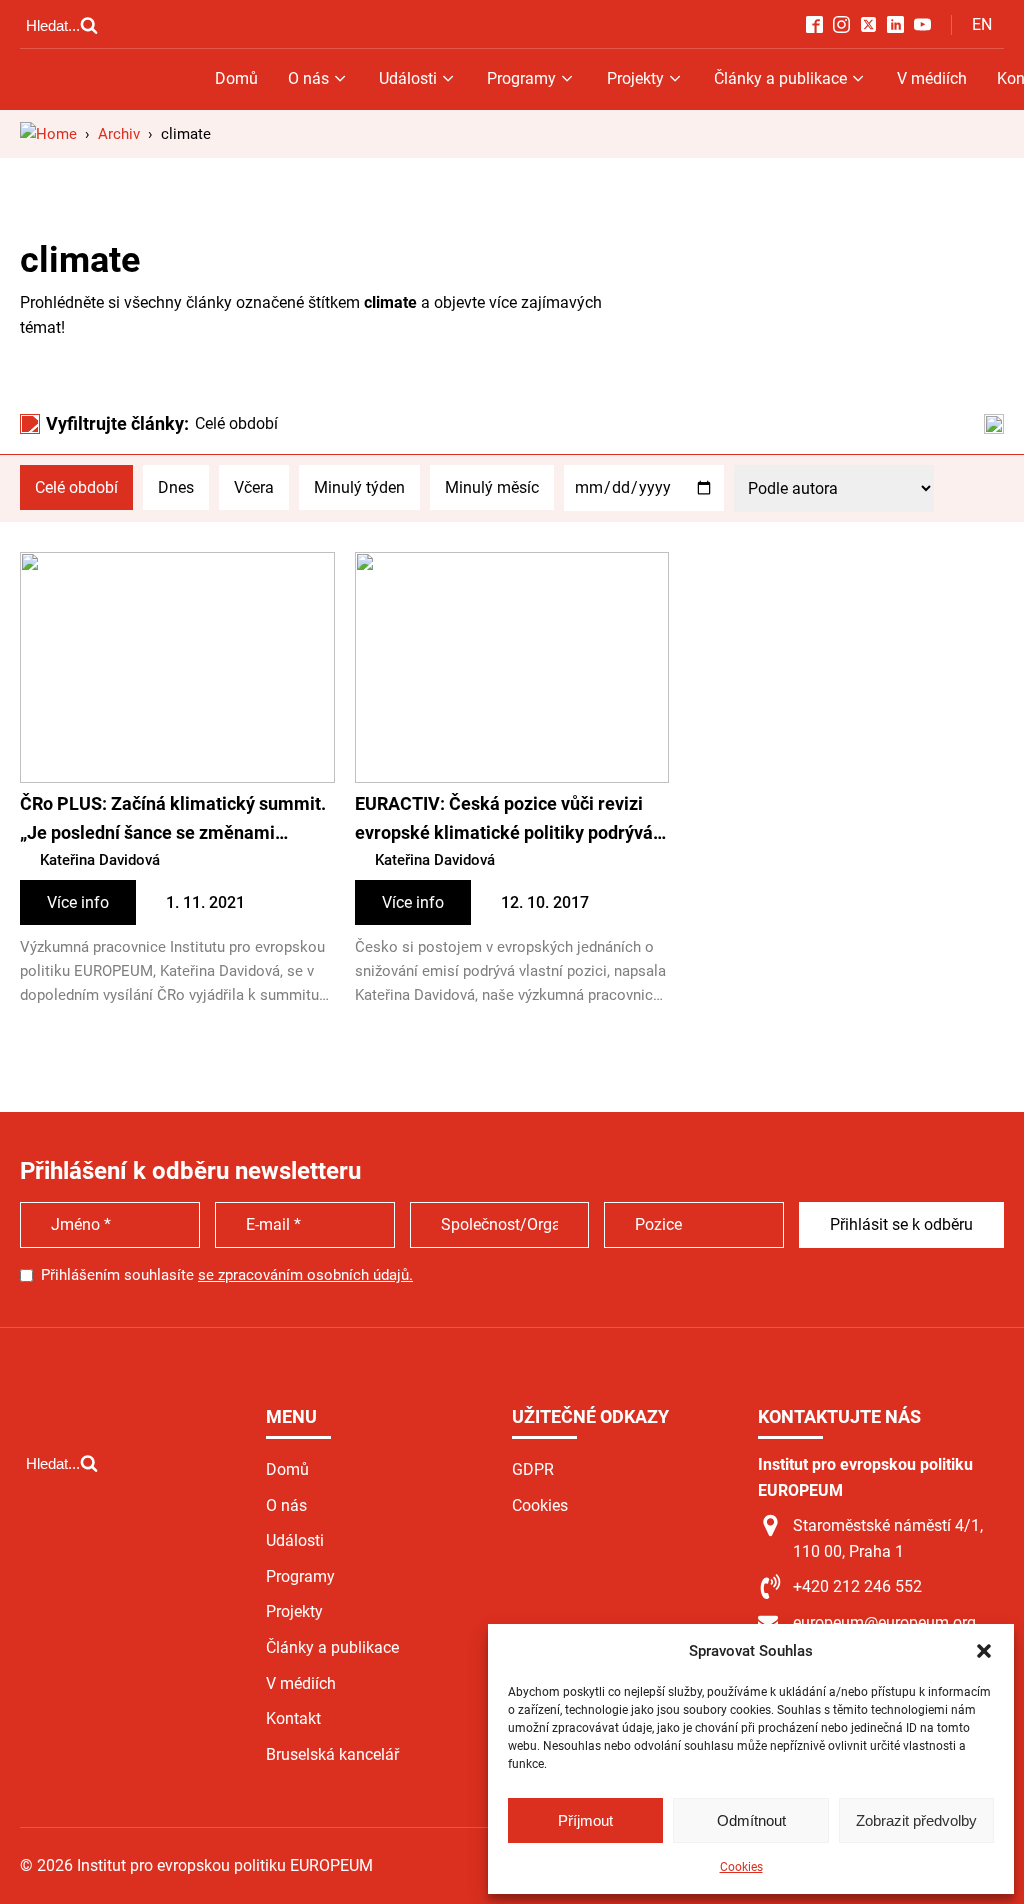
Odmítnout (751, 1820)
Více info (78, 902)
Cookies (741, 1867)
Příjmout (585, 1820)
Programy (521, 78)
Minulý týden (359, 487)
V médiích (932, 78)
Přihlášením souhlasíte (227, 1275)
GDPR (533, 1469)
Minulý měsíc (492, 487)
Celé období (76, 487)
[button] (984, 1651)
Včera (254, 487)
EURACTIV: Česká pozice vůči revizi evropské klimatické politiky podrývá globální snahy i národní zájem (504, 820)
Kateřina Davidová (100, 860)
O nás (308, 78)
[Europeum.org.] (48, 134)
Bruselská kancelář (332, 1754)
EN (982, 24)
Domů (236, 78)
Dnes (176, 487)
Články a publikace (780, 78)
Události (408, 78)
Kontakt (293, 1718)
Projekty (635, 78)
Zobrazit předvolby (916, 1820)
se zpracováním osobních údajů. (305, 1275)
